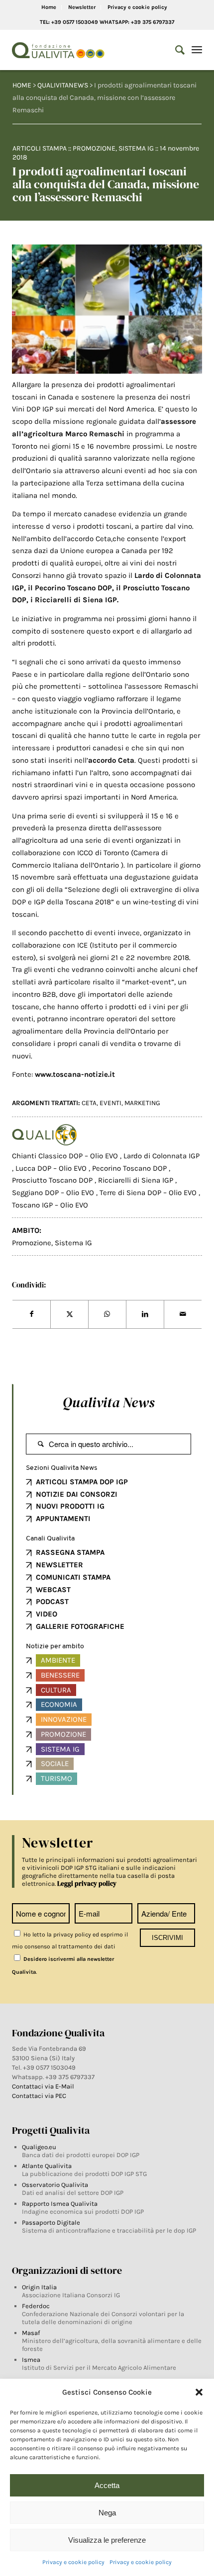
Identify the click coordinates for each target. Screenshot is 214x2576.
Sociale (55, 1764)
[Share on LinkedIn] (145, 1314)
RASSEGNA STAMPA (70, 1552)
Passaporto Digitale (51, 2222)
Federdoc (36, 2306)
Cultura (56, 1690)
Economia (59, 1704)
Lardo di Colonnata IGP (161, 1156)
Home (49, 7)
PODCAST (52, 1602)
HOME (22, 85)
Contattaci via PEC (39, 2096)
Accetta (107, 2485)
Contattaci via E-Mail (44, 2086)
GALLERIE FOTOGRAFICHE (80, 1626)
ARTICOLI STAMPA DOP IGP (82, 1482)
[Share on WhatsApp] (107, 1314)
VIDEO (47, 1614)
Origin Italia (39, 2287)
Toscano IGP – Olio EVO (50, 1205)
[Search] (175, 50)
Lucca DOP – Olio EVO (52, 1168)
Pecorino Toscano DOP (130, 1168)
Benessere (60, 1675)
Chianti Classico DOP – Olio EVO (66, 1156)
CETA (89, 1103)
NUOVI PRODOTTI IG (70, 1506)
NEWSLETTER (59, 1565)
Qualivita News (108, 1402)
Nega (107, 2513)
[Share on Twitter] (69, 1314)
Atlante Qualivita (47, 2166)
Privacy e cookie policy (73, 2562)
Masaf (31, 2333)
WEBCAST (53, 1590)
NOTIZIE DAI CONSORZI (77, 1494)
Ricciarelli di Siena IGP (137, 1180)
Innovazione (64, 1719)
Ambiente (58, 1660)
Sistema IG (136, 148)
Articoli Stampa (40, 148)
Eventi (110, 1103)
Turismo (56, 1778)
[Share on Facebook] (31, 1314)
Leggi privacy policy (87, 1884)
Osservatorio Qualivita (55, 2185)
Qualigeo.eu (39, 2147)
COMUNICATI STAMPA (73, 1577)
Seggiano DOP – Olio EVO (54, 1193)
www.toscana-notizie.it (75, 1074)
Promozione (94, 148)
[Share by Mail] (183, 1314)
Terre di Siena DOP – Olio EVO (149, 1193)
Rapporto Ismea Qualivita (60, 2204)
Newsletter (82, 7)
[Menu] (197, 50)
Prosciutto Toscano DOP (53, 1180)
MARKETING (142, 1103)
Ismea (31, 2360)
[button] (199, 2392)
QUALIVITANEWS (63, 85)
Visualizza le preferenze (107, 2540)
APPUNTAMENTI (63, 1519)
